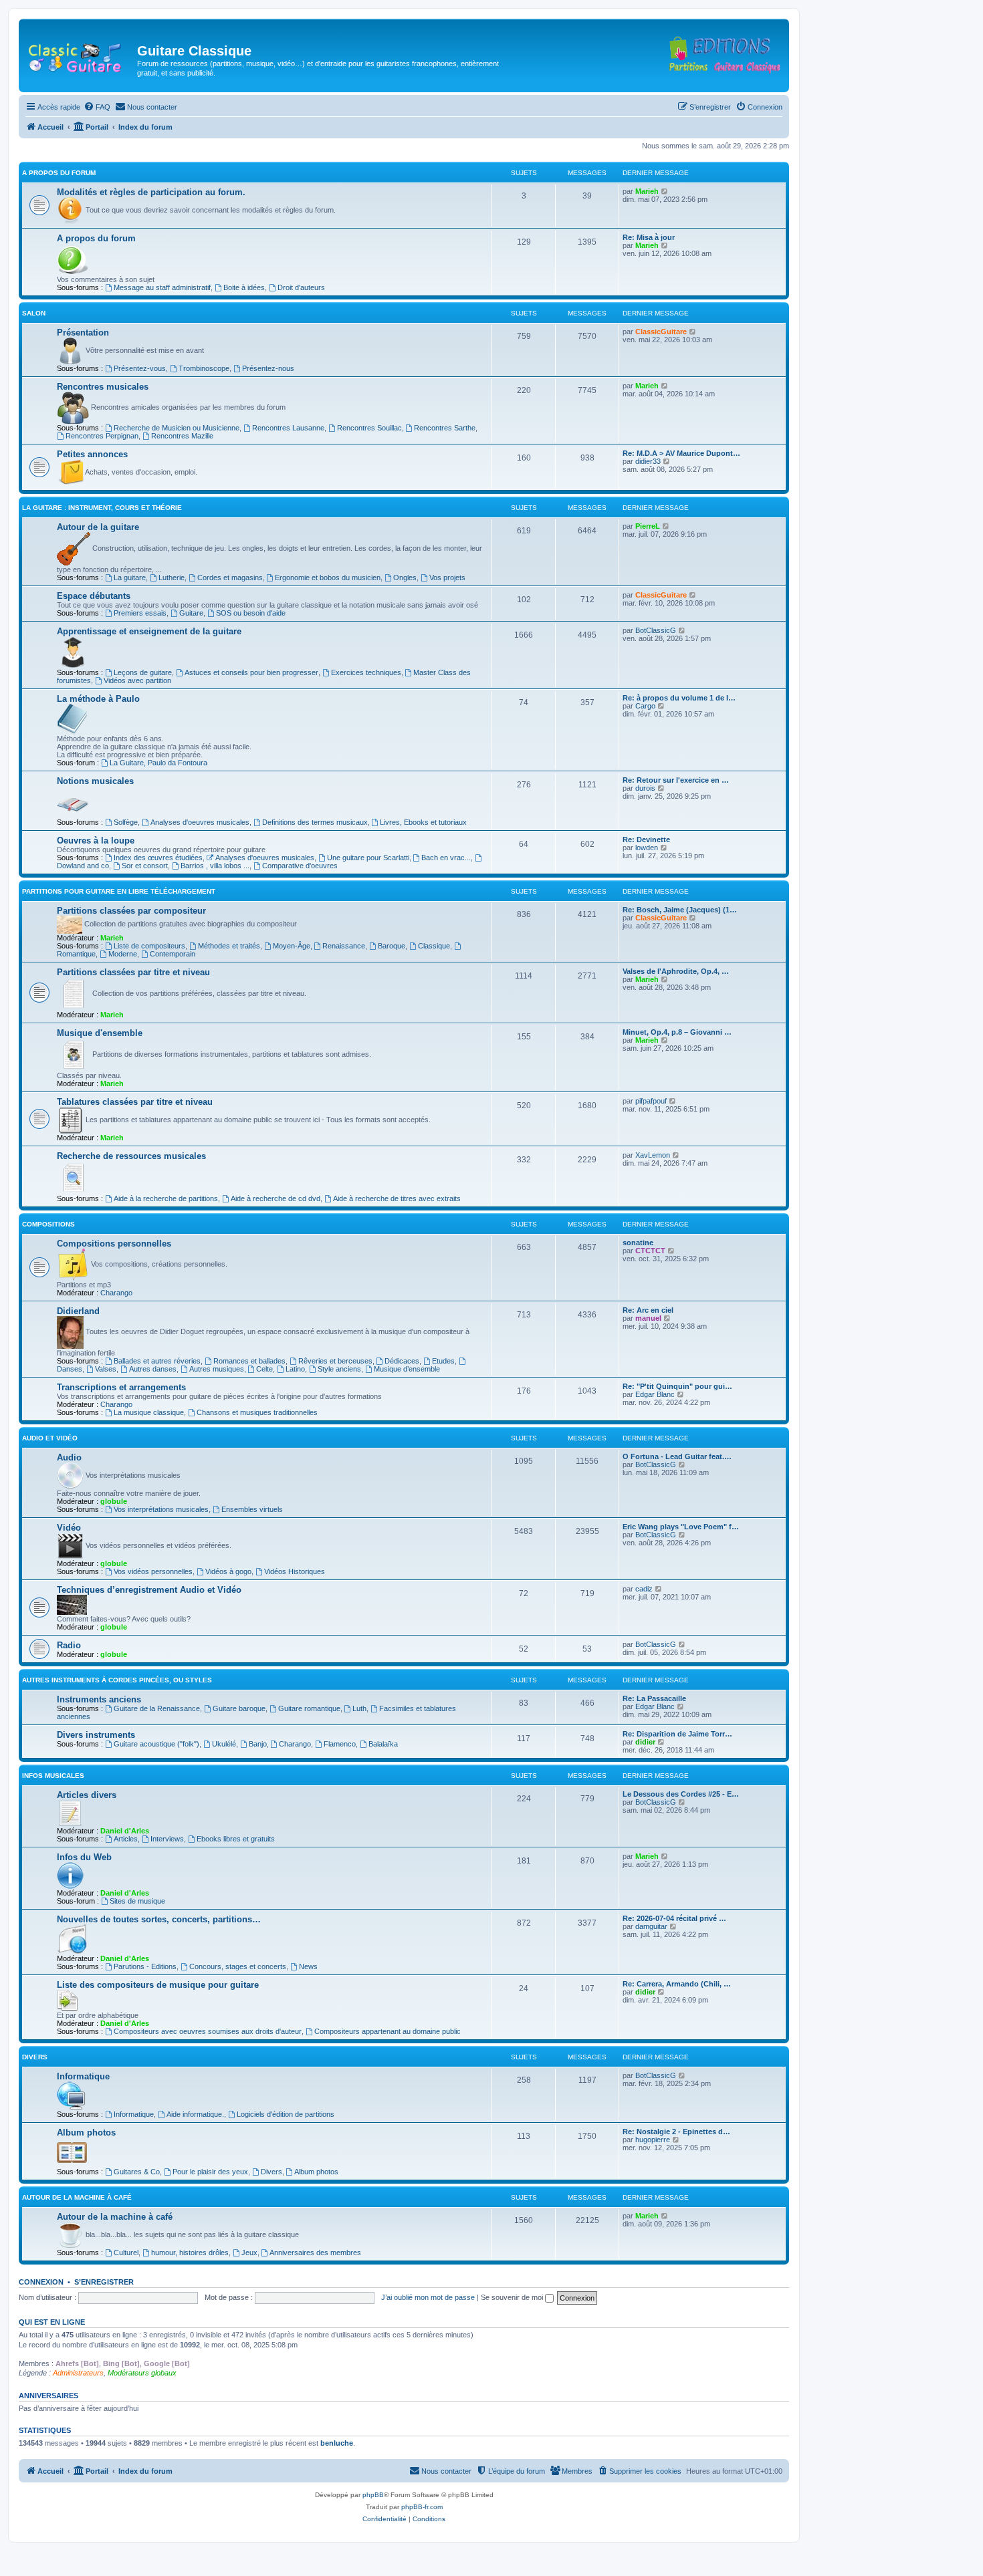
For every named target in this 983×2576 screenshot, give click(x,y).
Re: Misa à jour (649, 237)
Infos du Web (84, 1857)
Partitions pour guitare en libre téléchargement (119, 891)
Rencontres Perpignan (102, 436)
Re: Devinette (646, 840)
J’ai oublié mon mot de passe (428, 2297)
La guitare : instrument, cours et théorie (102, 508)
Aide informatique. (195, 2114)
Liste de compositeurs (149, 946)
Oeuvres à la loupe (96, 841)
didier (645, 1742)
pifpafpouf (651, 1101)
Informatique (83, 2076)
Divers (35, 2057)
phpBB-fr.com (422, 2507)
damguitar (651, 1926)
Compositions (48, 1224)
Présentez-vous (140, 368)
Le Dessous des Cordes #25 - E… (681, 1794)
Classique (434, 946)
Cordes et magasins (230, 577)
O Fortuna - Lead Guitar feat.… (677, 1456)
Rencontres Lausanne (288, 428)
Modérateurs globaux (142, 2373)
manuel (648, 1318)
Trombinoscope (204, 368)
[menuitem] (97, 107)
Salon (34, 313)
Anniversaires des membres (315, 2252)
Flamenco (340, 1744)
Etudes (443, 1361)
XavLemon (653, 1155)
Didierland (78, 1311)
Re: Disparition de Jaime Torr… (677, 1734)
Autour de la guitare (98, 527)
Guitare (191, 613)
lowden (647, 848)
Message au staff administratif (162, 287)
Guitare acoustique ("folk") (156, 1744)
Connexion (41, 2282)
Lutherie (172, 577)
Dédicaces (402, 1361)
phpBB (373, 2495)
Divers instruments (96, 1735)
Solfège (126, 822)
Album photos (86, 2133)
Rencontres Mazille (182, 436)
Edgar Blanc (655, 1394)
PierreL (648, 526)
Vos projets (447, 577)
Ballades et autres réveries (157, 1361)
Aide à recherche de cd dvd (276, 1198)
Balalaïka (383, 1744)
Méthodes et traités (229, 946)
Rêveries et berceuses (335, 1361)
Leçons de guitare (143, 672)
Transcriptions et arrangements (121, 1387)
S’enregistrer (104, 2282)
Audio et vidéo (50, 1438)
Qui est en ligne (52, 2322)
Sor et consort (145, 866)
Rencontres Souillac (369, 428)
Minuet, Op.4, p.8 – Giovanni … (677, 1032)
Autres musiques (217, 1369)
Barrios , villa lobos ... (215, 866)
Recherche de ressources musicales (131, 1156)
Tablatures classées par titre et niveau (135, 1102)
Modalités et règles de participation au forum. (151, 192)
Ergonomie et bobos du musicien (328, 577)
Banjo (258, 1744)
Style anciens (339, 1369)
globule (114, 1501)
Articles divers (87, 1795)
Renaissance (344, 946)
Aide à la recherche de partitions (166, 1198)
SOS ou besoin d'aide (251, 613)
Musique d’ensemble (407, 1369)
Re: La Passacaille (654, 1698)
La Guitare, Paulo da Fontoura (158, 763)
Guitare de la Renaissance (157, 1708)
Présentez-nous (268, 368)
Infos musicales (53, 1776)
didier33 (648, 461)
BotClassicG (656, 630)
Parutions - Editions (145, 1966)
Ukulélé (224, 1744)
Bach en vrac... (446, 858)
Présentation (83, 333)
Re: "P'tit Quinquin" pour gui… (677, 1386)
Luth (359, 1708)
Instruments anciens (99, 1699)
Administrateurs (78, 2373)
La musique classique (149, 1412)
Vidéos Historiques (295, 1571)
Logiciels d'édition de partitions (286, 2114)
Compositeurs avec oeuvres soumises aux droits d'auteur (208, 2031)
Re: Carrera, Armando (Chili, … (677, 1984)
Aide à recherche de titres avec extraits (397, 1198)
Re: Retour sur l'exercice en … (676, 780)
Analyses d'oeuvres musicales (200, 822)
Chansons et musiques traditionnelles (257, 1412)
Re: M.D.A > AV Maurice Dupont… (681, 453)
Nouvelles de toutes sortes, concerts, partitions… (159, 1919)
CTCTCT (650, 1251)
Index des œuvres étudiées (158, 858)
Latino (295, 1369)
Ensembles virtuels (252, 1509)
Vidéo (69, 1528)
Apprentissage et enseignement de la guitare (149, 631)
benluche (337, 2443)
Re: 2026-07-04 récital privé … (674, 1918)
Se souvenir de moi (513, 2297)
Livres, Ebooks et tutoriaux (423, 822)
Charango (116, 1293)
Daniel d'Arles (125, 1831)
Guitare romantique (309, 1708)
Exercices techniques (366, 672)
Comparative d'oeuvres (300, 866)
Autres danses (153, 1369)
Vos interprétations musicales (161, 1509)
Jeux (249, 2252)
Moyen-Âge (292, 946)
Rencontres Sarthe (445, 428)
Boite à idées (244, 287)
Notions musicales (95, 781)
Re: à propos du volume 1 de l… (679, 698)
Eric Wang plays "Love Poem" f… (681, 1527)
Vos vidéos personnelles (153, 1571)
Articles (126, 1839)
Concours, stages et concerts (238, 1966)
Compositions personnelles (114, 1244)
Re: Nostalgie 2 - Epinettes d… (676, 2132)
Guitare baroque (239, 1708)
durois (645, 788)
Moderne (123, 954)
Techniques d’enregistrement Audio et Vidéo (149, 1590)
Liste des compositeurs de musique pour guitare (158, 1985)
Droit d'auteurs (301, 287)
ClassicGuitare (661, 332)
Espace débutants (94, 596)
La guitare (130, 577)
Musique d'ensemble (100, 1033)
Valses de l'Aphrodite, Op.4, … (676, 971)
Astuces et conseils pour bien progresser (251, 672)
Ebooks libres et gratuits (236, 1839)
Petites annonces (92, 454)
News (308, 1966)
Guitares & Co (137, 2172)
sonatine (638, 1243)
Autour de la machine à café (77, 2197)
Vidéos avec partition (137, 680)
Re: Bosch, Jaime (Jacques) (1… (680, 910)
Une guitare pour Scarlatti (368, 858)
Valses (106, 1369)
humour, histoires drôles (190, 2252)
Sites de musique (137, 1901)
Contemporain (173, 954)
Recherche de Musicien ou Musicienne (177, 428)
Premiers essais (140, 613)
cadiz (644, 1589)
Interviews (167, 1839)
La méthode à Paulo (98, 699)
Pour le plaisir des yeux (210, 2172)
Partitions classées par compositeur (131, 911)
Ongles (405, 577)
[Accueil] (80, 55)
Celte (264, 1369)
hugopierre (653, 2140)
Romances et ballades (249, 1361)
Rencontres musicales (103, 387)
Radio (69, 1645)
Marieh (647, 191)
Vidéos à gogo (228, 1571)
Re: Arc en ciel (648, 1310)
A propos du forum (59, 173)
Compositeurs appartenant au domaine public (388, 2031)
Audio (69, 1457)
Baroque (392, 946)
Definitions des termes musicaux (315, 822)
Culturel (126, 2252)
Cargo (645, 706)
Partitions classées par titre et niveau (133, 972)
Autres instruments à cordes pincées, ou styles (117, 1680)
